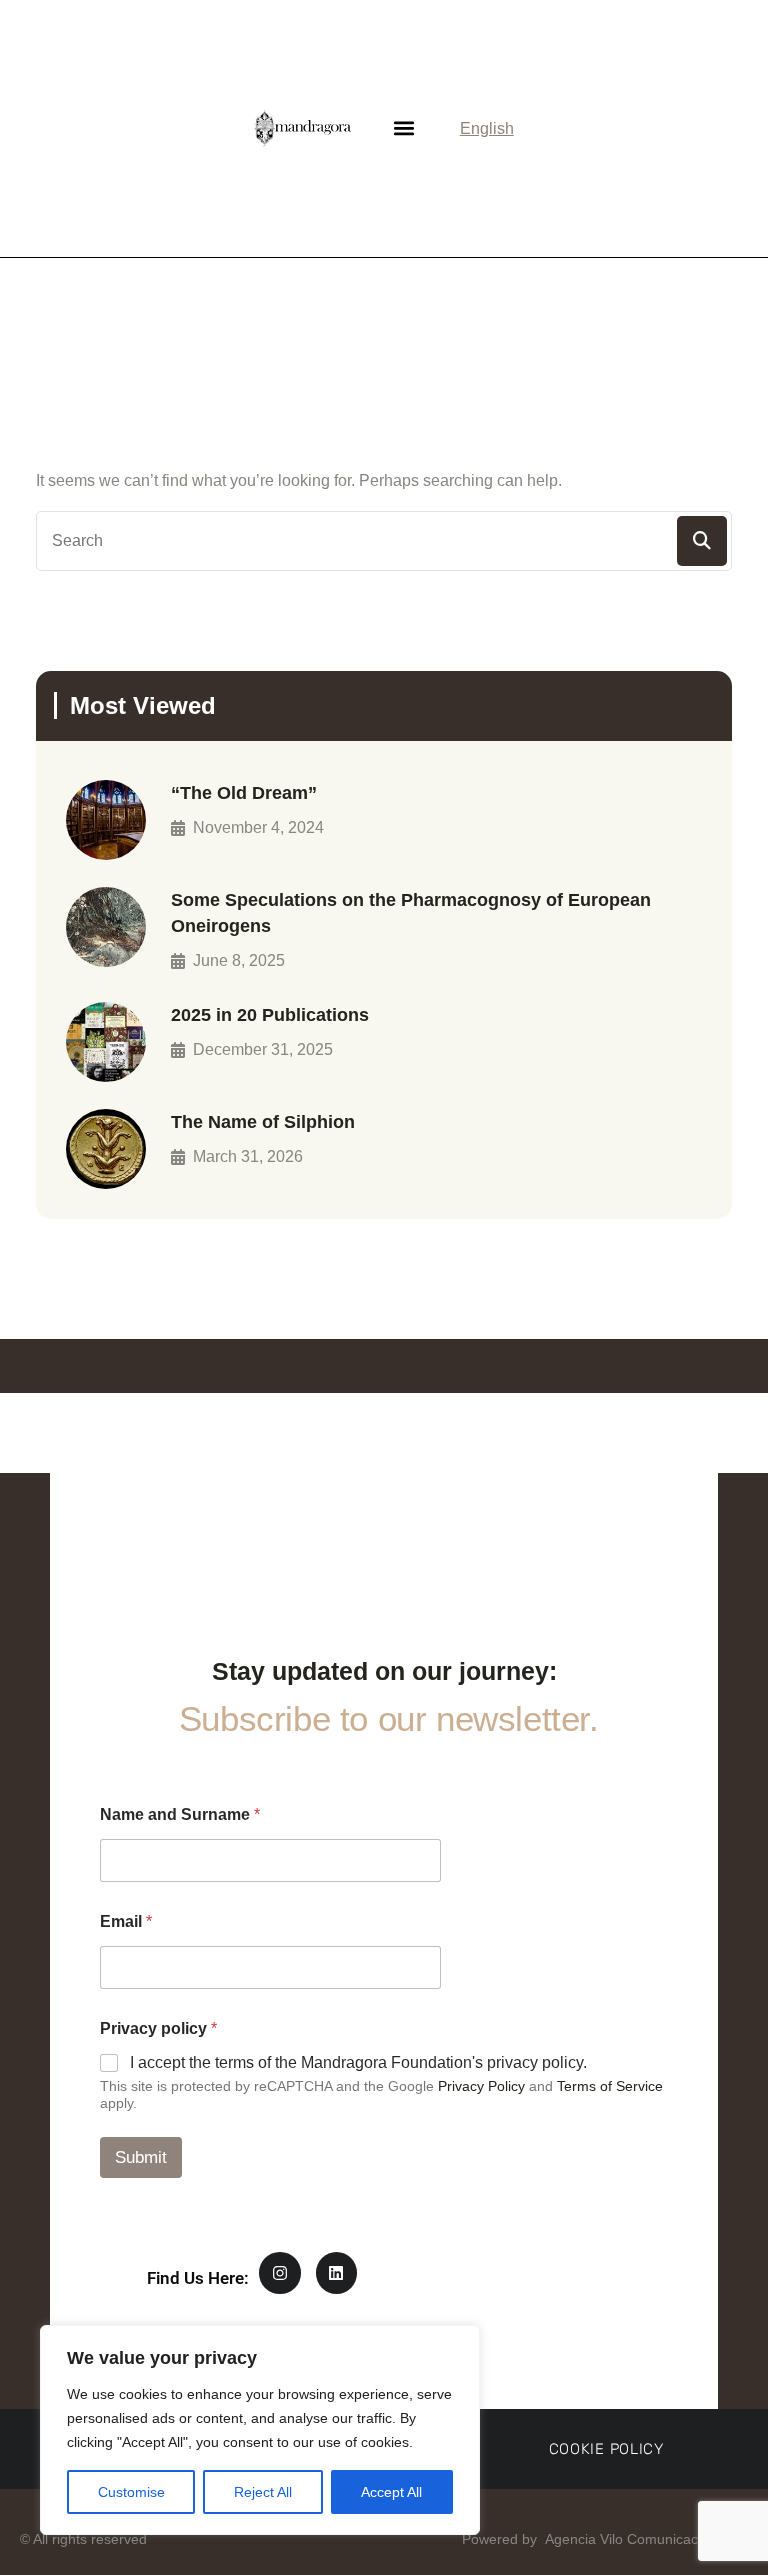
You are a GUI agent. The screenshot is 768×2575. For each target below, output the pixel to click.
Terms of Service (610, 2086)
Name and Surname (180, 1814)
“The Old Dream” (244, 793)
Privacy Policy (481, 2086)
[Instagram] (280, 2273)
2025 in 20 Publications (270, 1015)
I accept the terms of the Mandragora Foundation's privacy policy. (358, 2062)
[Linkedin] (337, 2273)
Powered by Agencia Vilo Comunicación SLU (603, 2539)
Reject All (263, 2492)
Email (126, 1921)
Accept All (391, 2492)
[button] (403, 128)
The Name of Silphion (263, 1122)
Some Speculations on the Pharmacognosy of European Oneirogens (411, 913)
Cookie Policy (606, 2449)
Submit (141, 2157)
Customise (131, 2492)
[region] (260, 2430)
